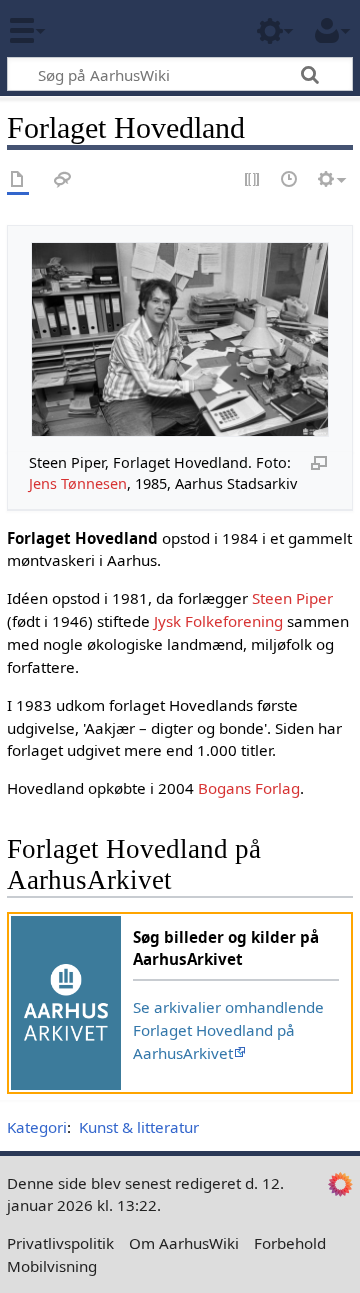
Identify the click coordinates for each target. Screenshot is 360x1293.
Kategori (37, 1127)
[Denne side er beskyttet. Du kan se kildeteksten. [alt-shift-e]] (253, 180)
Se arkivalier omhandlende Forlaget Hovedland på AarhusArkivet (228, 1030)
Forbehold (290, 1243)
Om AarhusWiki (184, 1243)
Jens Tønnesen (78, 483)
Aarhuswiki (134, 29)
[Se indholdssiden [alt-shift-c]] (18, 180)
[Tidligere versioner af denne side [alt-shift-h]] (290, 180)
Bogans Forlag (249, 788)
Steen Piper (292, 598)
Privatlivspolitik (60, 1243)
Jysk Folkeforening (218, 621)
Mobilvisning (52, 1266)
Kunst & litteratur (139, 1127)
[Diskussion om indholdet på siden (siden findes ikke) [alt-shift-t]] (63, 180)
